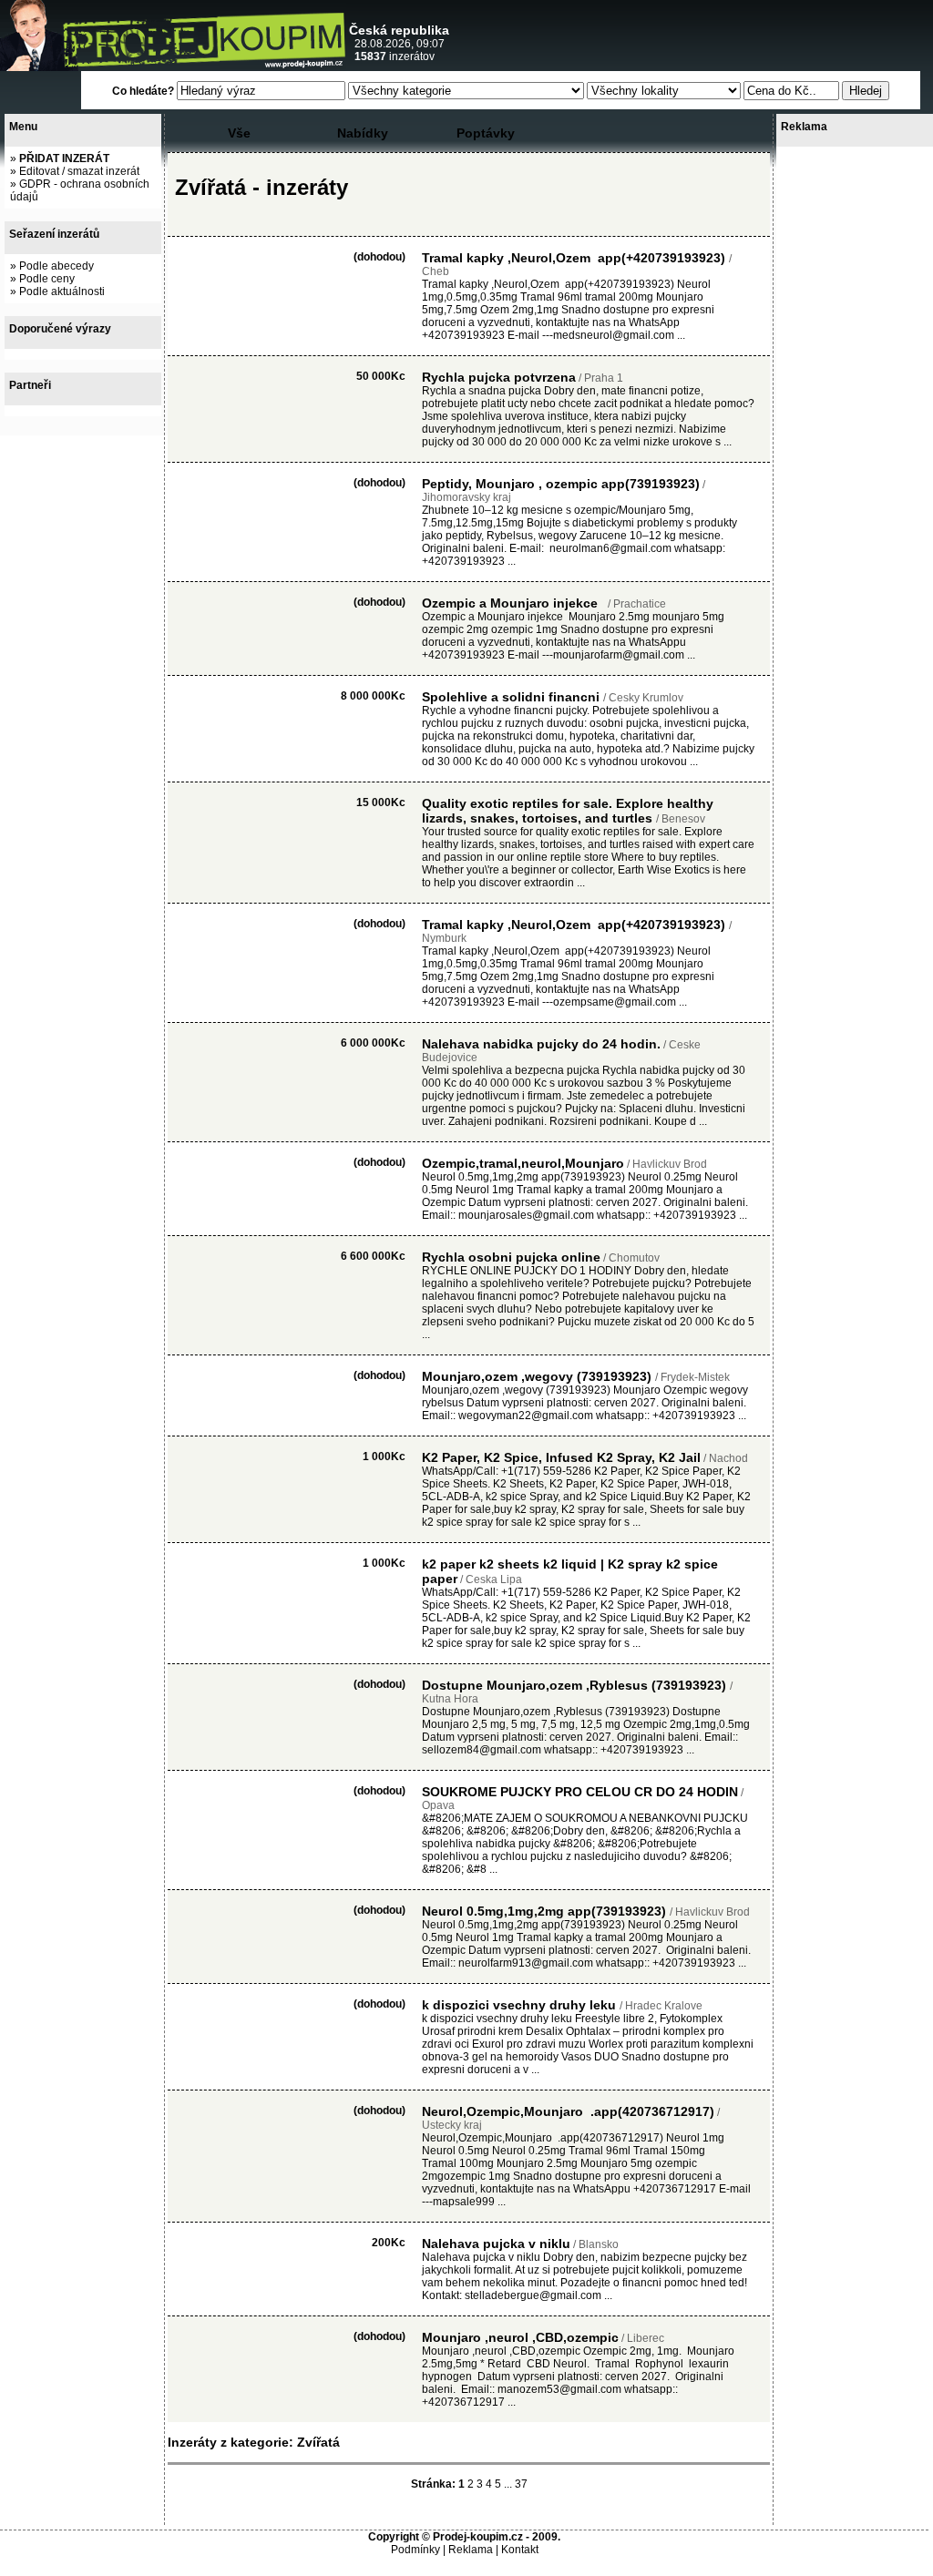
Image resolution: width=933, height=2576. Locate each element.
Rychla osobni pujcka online (511, 1257)
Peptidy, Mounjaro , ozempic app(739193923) (561, 484)
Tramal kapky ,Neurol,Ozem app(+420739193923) (575, 258)
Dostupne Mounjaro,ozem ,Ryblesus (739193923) (576, 1685)
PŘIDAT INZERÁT (64, 158)
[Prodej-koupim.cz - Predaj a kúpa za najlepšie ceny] (173, 67)
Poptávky (486, 133)
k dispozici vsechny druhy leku (521, 2005)
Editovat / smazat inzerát (79, 171)
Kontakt (520, 2550)
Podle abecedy (56, 266)
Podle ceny (47, 279)
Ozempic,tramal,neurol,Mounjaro (523, 1163)
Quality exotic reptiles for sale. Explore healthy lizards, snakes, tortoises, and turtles (568, 811)
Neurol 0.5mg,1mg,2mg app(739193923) (546, 1911)
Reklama (471, 2550)
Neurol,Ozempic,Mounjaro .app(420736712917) (568, 2111)
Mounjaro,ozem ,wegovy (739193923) (538, 1376)
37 (521, 2484)
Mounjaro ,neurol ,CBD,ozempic (520, 2337)
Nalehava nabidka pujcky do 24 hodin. (541, 1044)
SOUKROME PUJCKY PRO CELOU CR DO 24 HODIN (580, 1792)
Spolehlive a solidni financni (513, 697)
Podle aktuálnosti (62, 291)
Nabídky (363, 133)
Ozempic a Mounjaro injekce (513, 603)
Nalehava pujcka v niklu (496, 2244)
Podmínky (415, 2550)
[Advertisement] (715, 36)
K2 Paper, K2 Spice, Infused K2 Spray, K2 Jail (561, 1457)
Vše (239, 133)
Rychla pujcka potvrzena (499, 377)
